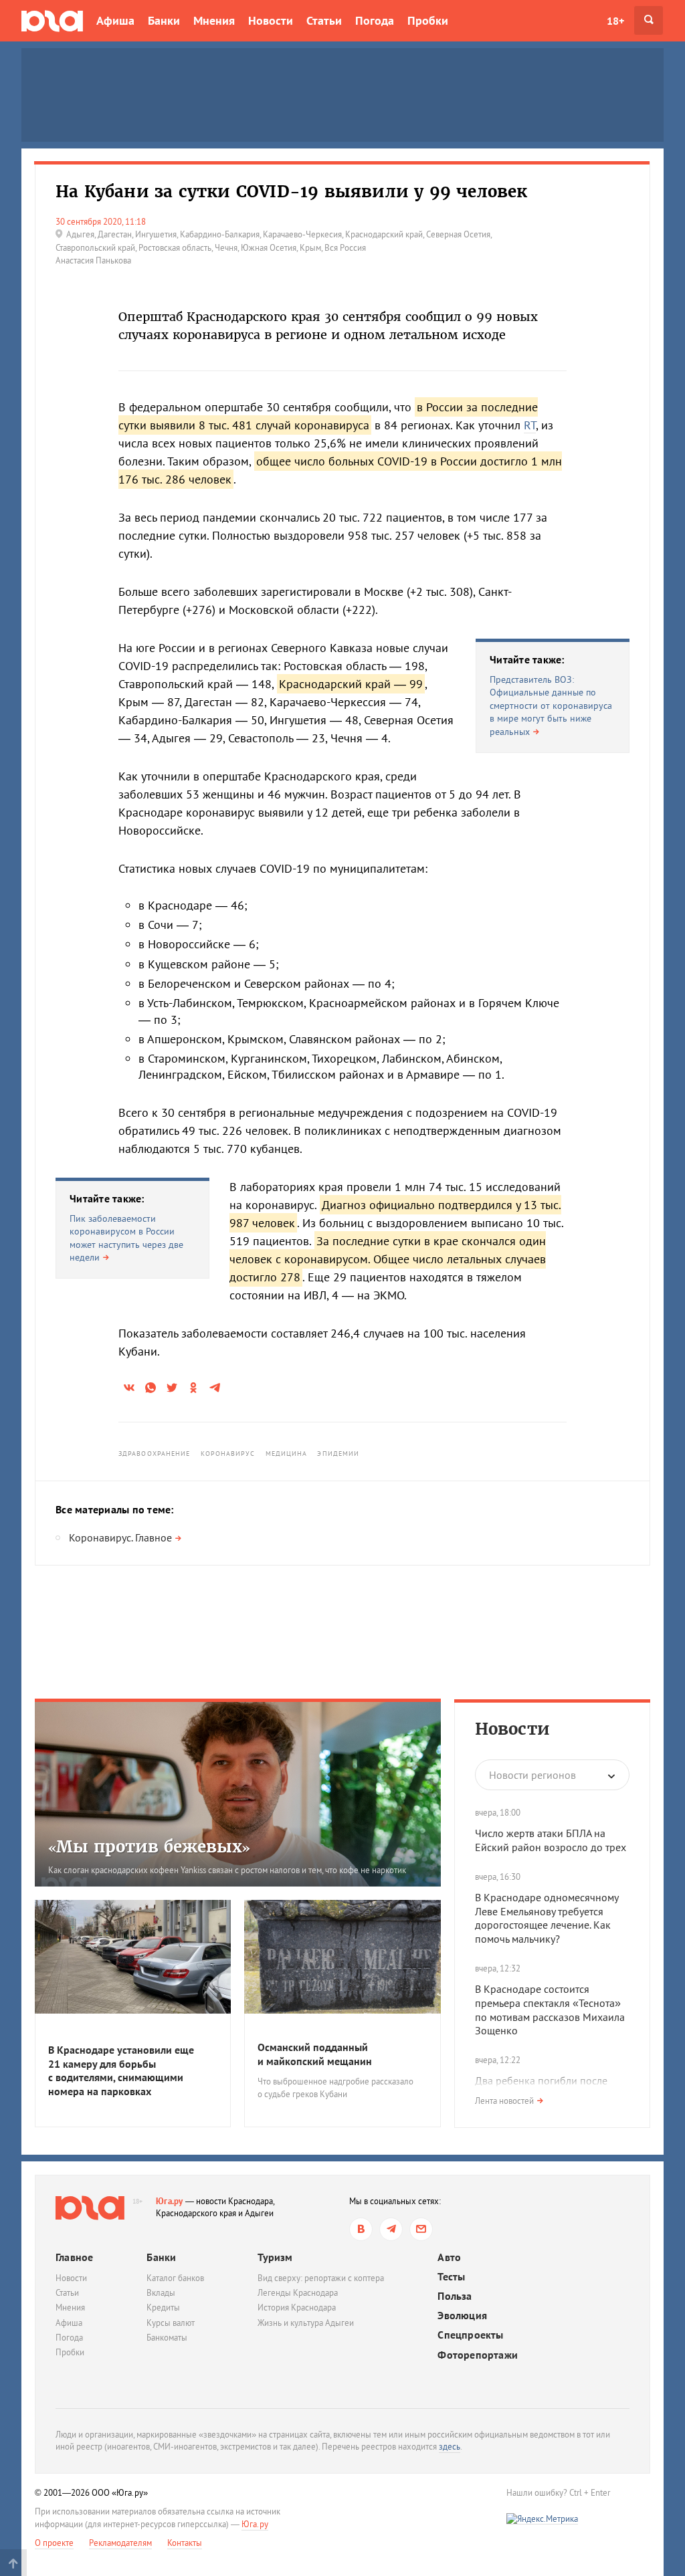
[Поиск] (649, 20)
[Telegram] (391, 2229)
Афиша (115, 20)
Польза (455, 2296)
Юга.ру (170, 2201)
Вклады (161, 2293)
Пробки (428, 20)
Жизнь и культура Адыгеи (306, 2323)
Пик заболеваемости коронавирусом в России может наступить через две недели (126, 1238)
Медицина (287, 1454)
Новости (271, 20)
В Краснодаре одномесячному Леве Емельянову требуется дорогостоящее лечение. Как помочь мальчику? (547, 1918)
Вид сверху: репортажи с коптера (321, 2278)
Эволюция (462, 2316)
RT (530, 425)
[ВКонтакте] (361, 2229)
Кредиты (163, 2307)
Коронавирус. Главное (120, 1537)
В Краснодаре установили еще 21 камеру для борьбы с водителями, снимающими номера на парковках (121, 2070)
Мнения (214, 20)
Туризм (275, 2257)
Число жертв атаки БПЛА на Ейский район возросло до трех (551, 1840)
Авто (449, 2257)
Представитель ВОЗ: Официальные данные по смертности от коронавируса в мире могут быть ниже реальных (551, 706)
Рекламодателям (120, 2543)
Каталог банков (175, 2278)
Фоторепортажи (478, 2355)
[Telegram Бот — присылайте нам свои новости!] (421, 2229)
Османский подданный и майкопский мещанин (315, 2054)
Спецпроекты (470, 2335)
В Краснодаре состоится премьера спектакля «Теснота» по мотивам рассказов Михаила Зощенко (550, 2010)
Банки (164, 20)
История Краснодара (297, 2307)
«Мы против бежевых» (149, 1847)
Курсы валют (171, 2323)
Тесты (451, 2277)
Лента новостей (504, 2101)
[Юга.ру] (52, 20)
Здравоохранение (155, 1454)
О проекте (54, 2543)
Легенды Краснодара (298, 2293)
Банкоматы (167, 2338)
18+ (615, 21)
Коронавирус (228, 1454)
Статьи (324, 20)
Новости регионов (532, 1775)
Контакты (185, 2543)
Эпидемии (338, 1454)
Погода (375, 20)
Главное (74, 2257)
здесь (450, 2447)
